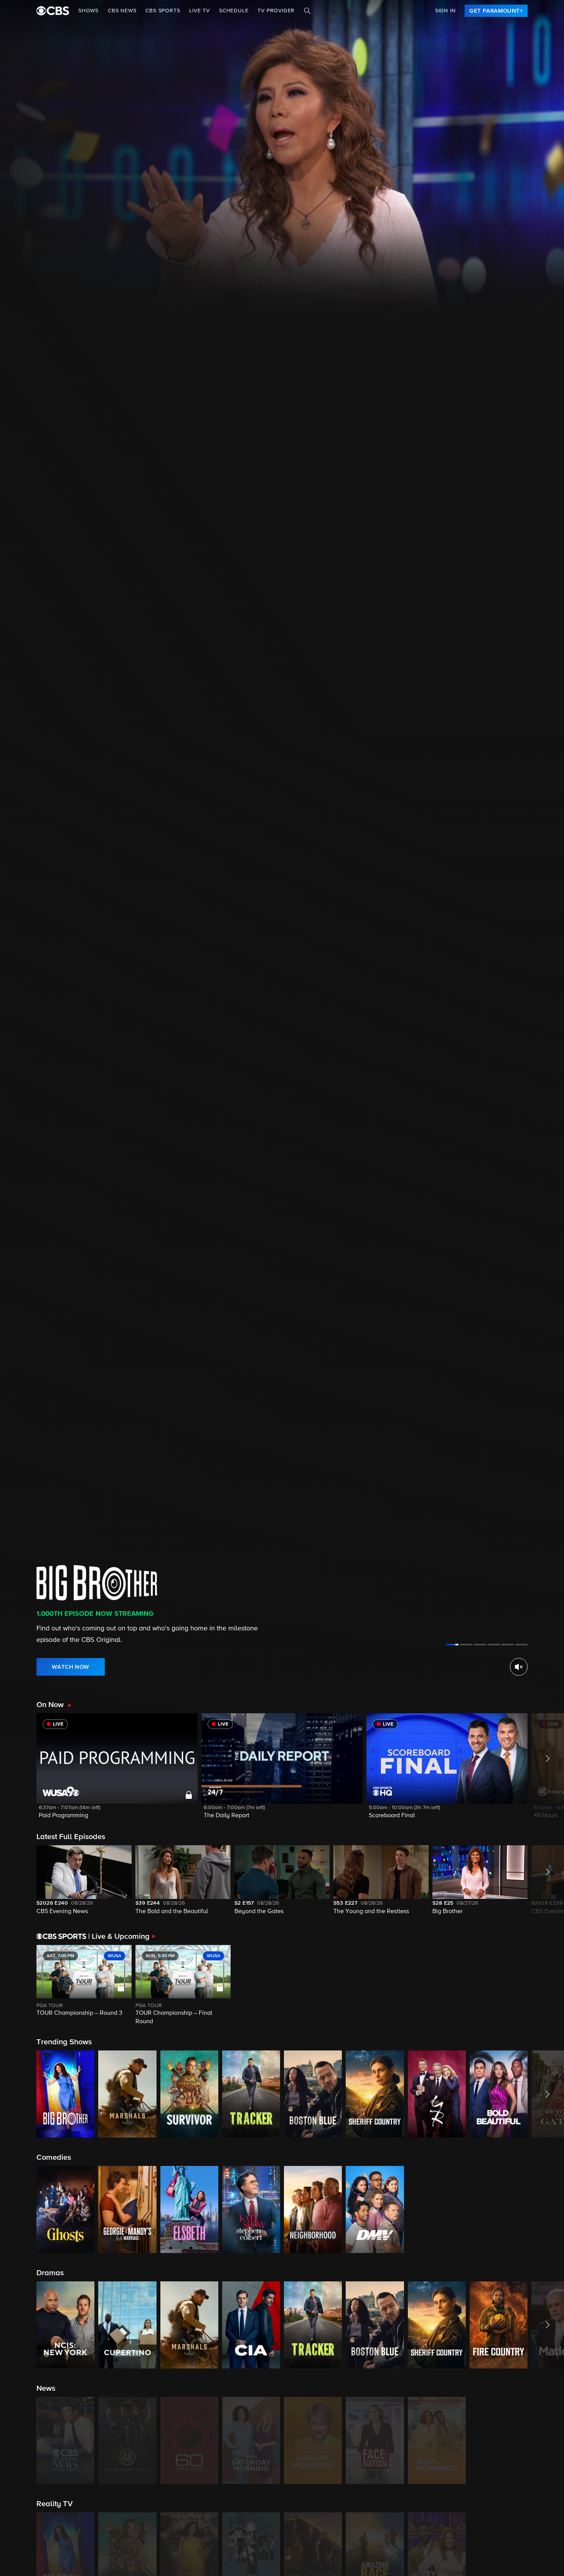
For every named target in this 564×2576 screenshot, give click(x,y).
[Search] (307, 11)
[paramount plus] (53, 11)
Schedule (234, 11)
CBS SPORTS (163, 11)
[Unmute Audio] (519, 1667)
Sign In (445, 11)
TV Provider (276, 11)
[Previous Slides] (18, 1986)
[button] (117, 1771)
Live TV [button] (200, 11)
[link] (496, 11)
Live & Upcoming (119, 1937)
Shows (88, 11)
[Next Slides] (546, 1986)
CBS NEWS (122, 11)
